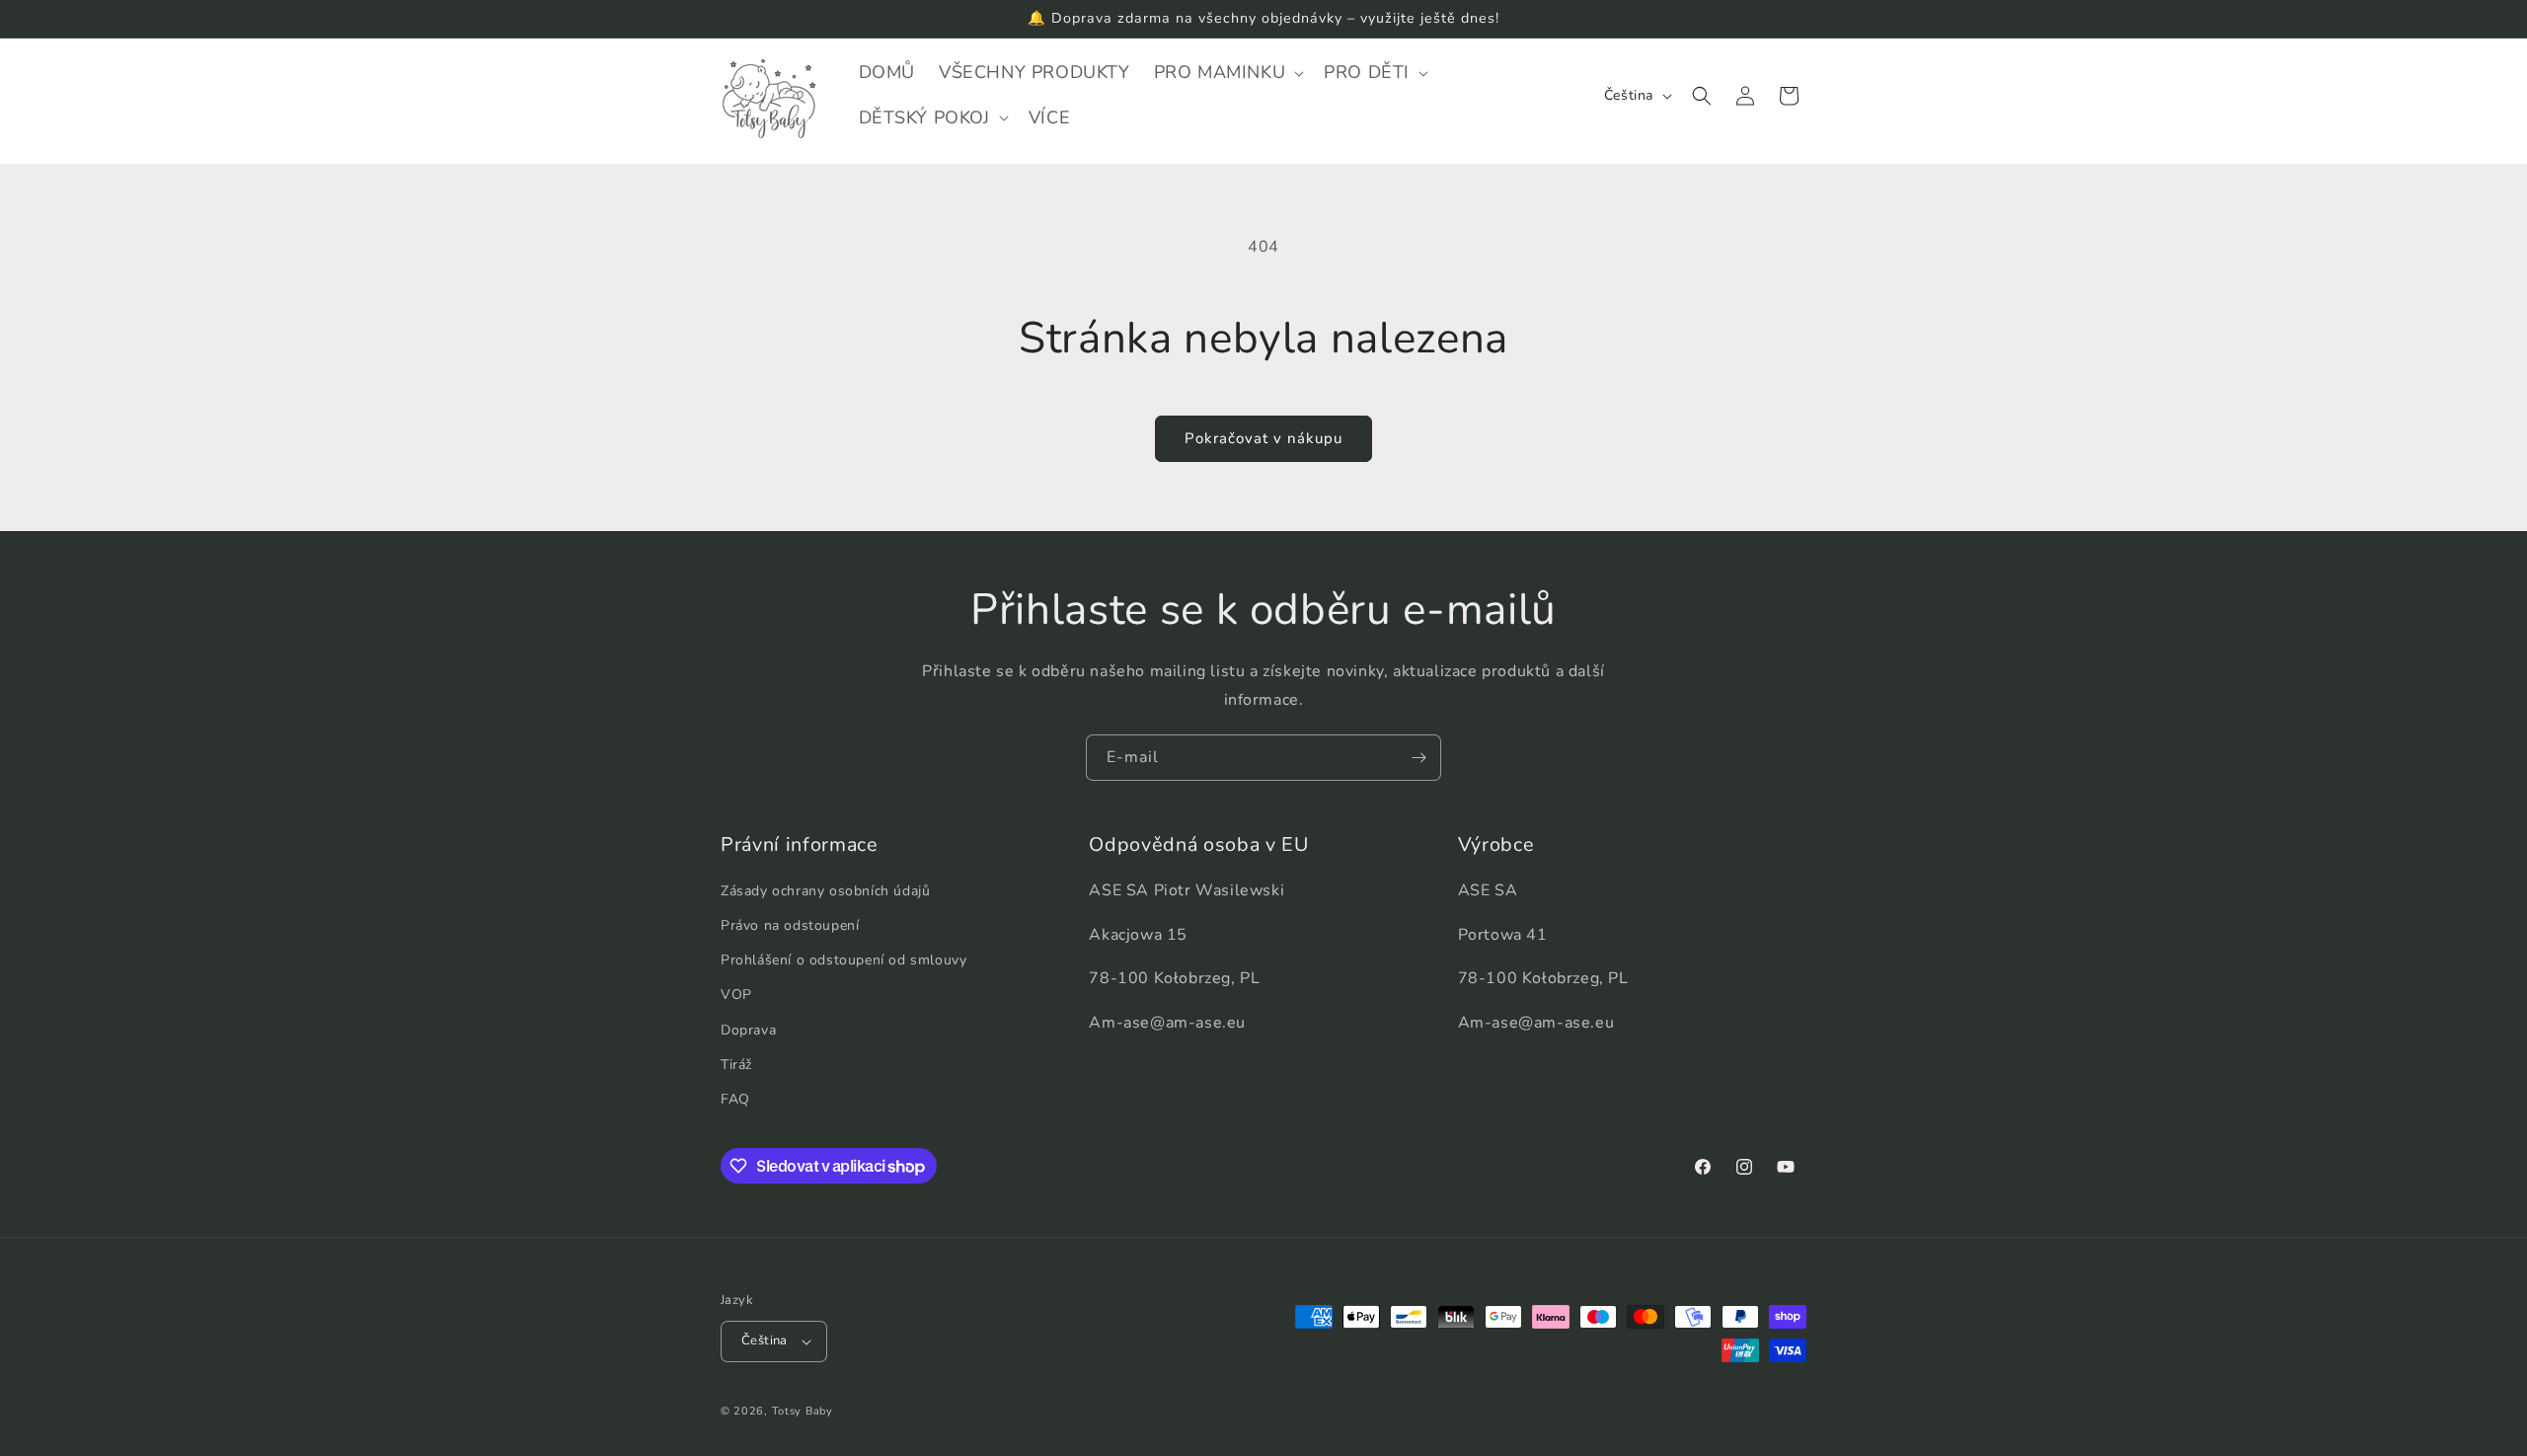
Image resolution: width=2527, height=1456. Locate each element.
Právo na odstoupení (790, 925)
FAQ (735, 1099)
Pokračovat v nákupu (1263, 438)
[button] (1227, 73)
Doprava (748, 1030)
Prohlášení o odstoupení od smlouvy (843, 960)
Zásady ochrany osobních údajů (825, 891)
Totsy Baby (803, 1411)
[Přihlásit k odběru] (1418, 758)
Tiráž (736, 1065)
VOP (736, 995)
